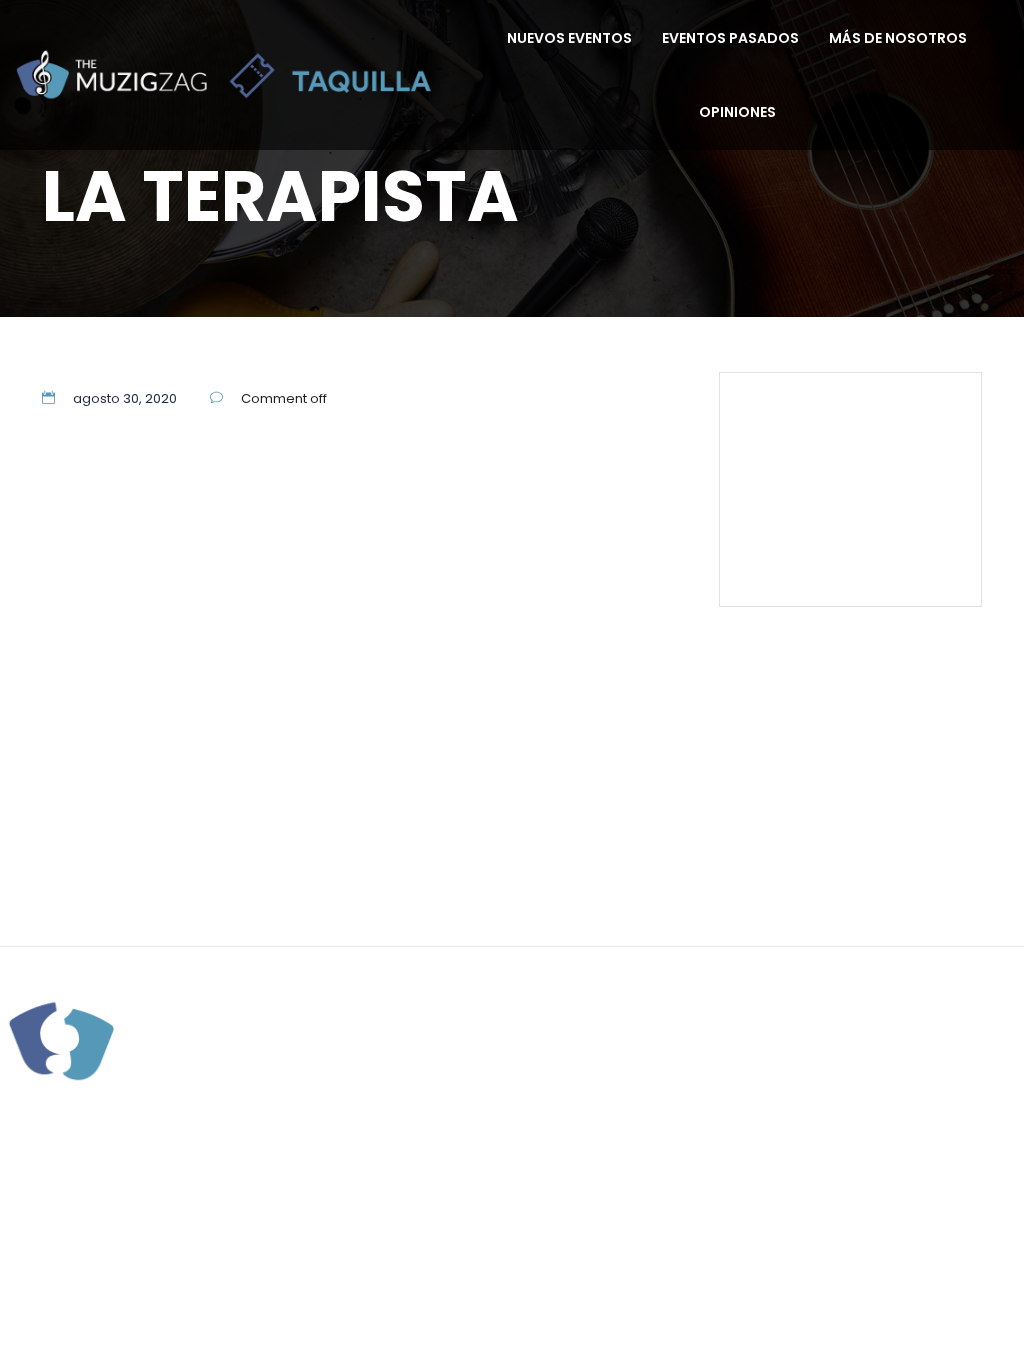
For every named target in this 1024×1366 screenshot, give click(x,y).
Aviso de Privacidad (884, 530)
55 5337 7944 (903, 415)
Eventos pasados (730, 38)
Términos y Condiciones (858, 506)
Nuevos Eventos (569, 38)
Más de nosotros (898, 38)
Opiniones (737, 112)
